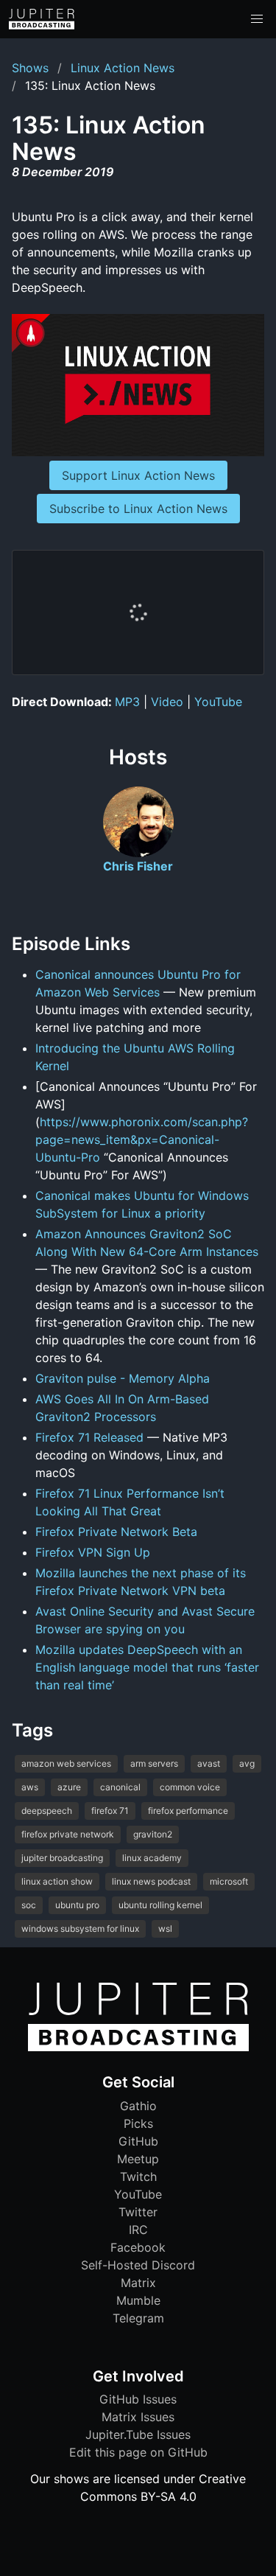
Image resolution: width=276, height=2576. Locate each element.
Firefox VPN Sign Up (93, 1552)
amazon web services (66, 1763)
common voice (190, 1787)
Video (167, 702)
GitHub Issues (138, 2399)
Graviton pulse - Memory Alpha (123, 1378)
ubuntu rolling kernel (160, 1905)
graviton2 (153, 1834)
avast (209, 1763)
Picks (138, 2123)
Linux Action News (123, 68)
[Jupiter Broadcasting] (138, 2048)
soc (29, 1905)
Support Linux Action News (138, 475)
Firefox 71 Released (89, 1437)
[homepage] (42, 19)
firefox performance (188, 1811)
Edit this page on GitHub (138, 2452)
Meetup (138, 2159)
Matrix (138, 2283)
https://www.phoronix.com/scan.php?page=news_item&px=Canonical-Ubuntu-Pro (142, 1139)
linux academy (152, 1858)
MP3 (127, 702)
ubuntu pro (77, 1905)
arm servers (154, 1763)
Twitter (138, 2212)
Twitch (138, 2177)
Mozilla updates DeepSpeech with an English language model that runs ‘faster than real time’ (147, 1667)
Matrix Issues (138, 2417)
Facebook (138, 2247)
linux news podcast (151, 1881)
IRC (138, 2230)
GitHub (138, 2141)
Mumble (138, 2300)
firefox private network (68, 1834)
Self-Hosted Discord (138, 2265)
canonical (120, 1787)
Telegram (138, 2318)
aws (30, 1787)
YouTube (218, 702)
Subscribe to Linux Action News (138, 509)
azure (69, 1787)
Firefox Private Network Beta (116, 1532)
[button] (257, 19)
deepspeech (47, 1811)
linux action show (57, 1881)
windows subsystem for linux (80, 1928)
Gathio (138, 2106)
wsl (165, 1928)
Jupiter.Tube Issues (138, 2434)
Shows (30, 68)
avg (247, 1763)
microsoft (229, 1881)
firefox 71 (110, 1811)
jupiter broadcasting (62, 1858)
